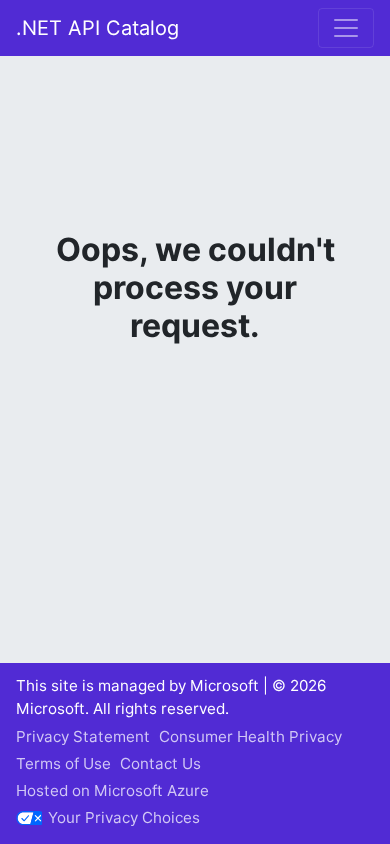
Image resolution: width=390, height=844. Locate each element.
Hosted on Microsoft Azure (112, 790)
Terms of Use (63, 763)
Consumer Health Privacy (250, 736)
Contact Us (160, 763)
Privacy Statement (83, 736)
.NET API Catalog (97, 28)
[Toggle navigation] (346, 28)
